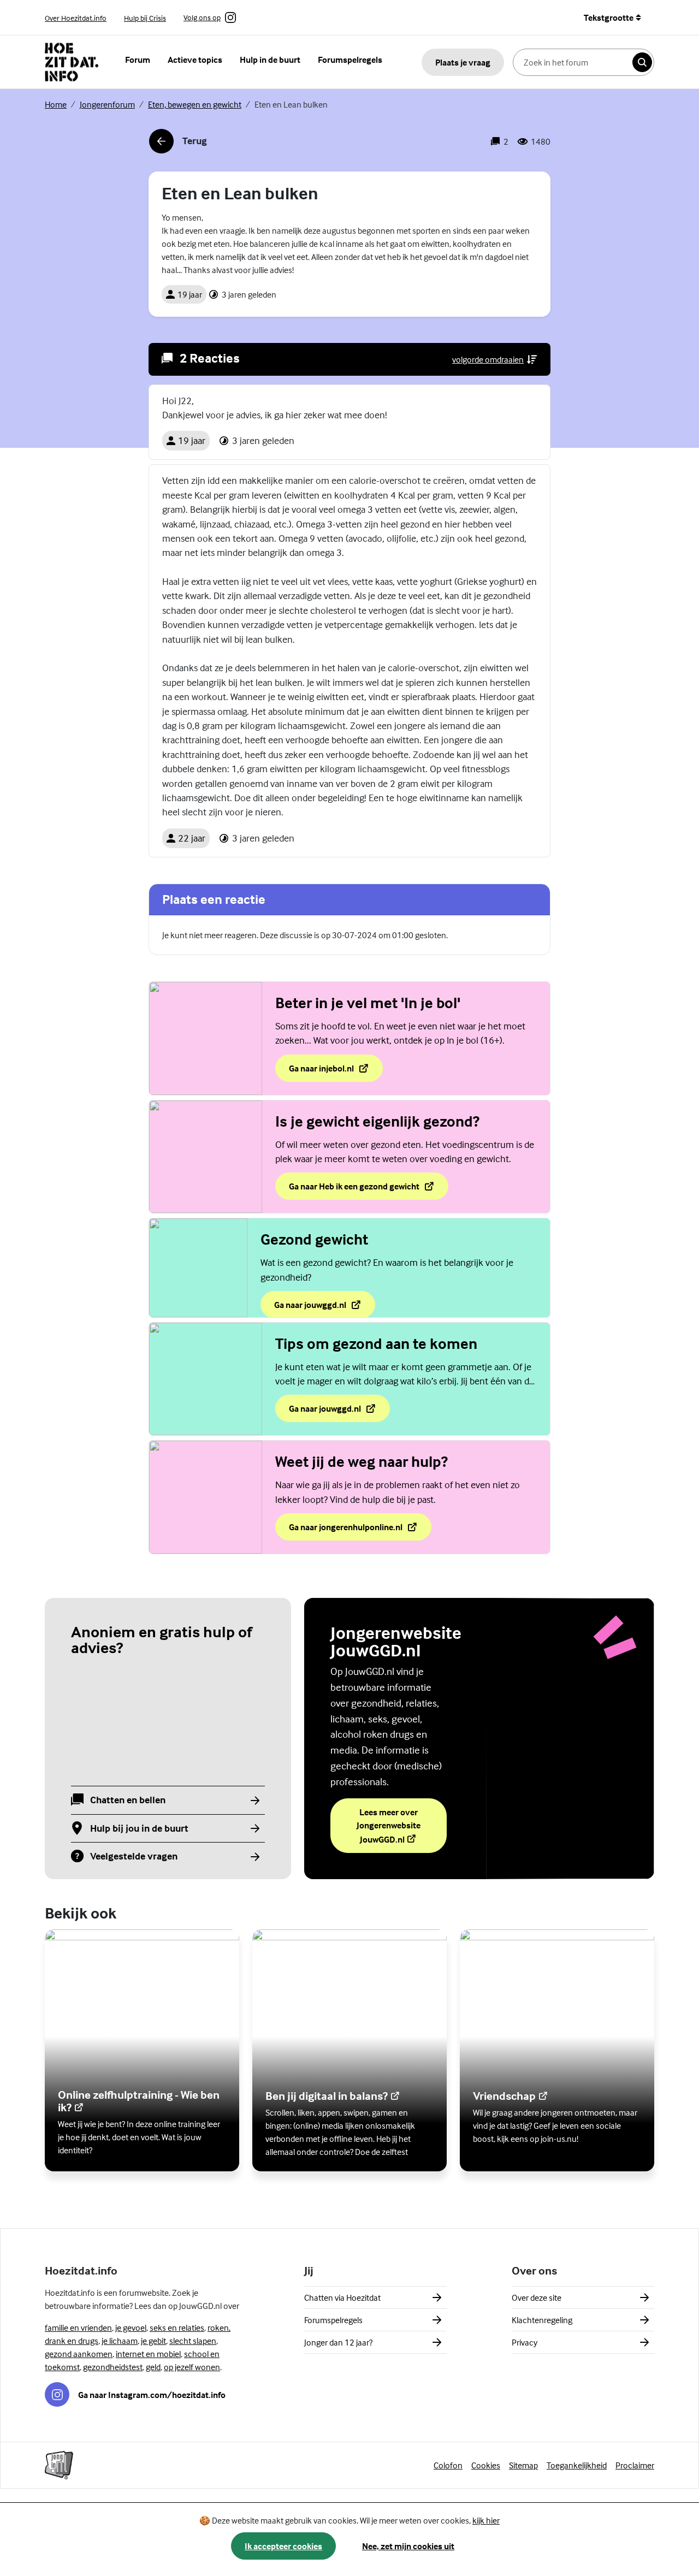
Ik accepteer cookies (283, 2546)
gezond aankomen (79, 2354)
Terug (178, 144)
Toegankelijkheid (577, 2465)
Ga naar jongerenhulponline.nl (346, 1530)
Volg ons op (202, 18)
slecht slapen (193, 2341)
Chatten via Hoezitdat (342, 2297)
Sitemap (523, 2465)
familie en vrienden (78, 2328)
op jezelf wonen (192, 2367)
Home (56, 104)
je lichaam (120, 2341)
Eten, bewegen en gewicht (195, 104)
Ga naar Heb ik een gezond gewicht (355, 1189)
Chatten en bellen (128, 1800)
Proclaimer (635, 2465)
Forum (138, 60)
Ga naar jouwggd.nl (313, 1308)
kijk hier (486, 2520)
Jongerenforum (107, 104)
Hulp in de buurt (270, 60)
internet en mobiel (148, 2354)
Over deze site (537, 2297)
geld (153, 2367)
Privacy (525, 2342)
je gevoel (131, 2328)
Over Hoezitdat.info (76, 18)
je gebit (153, 2341)
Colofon (448, 2465)
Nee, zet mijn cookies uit (408, 2546)
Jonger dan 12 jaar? (338, 2342)
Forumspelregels (350, 60)
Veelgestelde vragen (134, 1857)
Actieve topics (195, 60)
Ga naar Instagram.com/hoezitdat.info (152, 2395)
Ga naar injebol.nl (336, 1071)
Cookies (486, 2465)
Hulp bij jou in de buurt (139, 1829)
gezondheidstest (113, 2367)
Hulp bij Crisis (145, 18)
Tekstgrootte (609, 17)
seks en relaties (177, 2328)
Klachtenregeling (542, 2320)
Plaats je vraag (463, 62)
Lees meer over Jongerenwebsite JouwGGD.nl (402, 1826)
